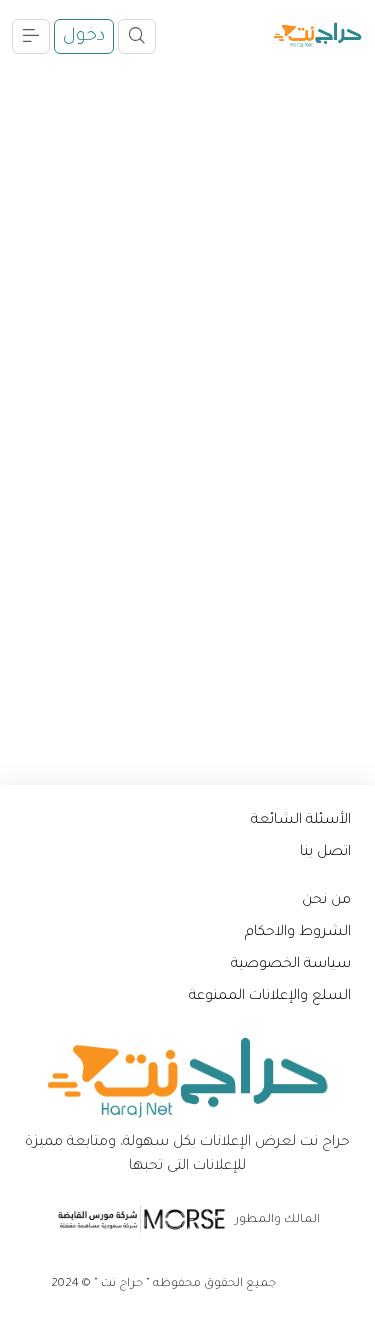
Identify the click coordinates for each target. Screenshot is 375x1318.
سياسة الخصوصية (291, 965)
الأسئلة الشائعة (301, 821)
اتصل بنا (325, 853)
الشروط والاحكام (298, 933)
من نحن (326, 901)
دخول (84, 37)
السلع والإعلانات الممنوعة (270, 997)
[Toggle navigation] (137, 36)
